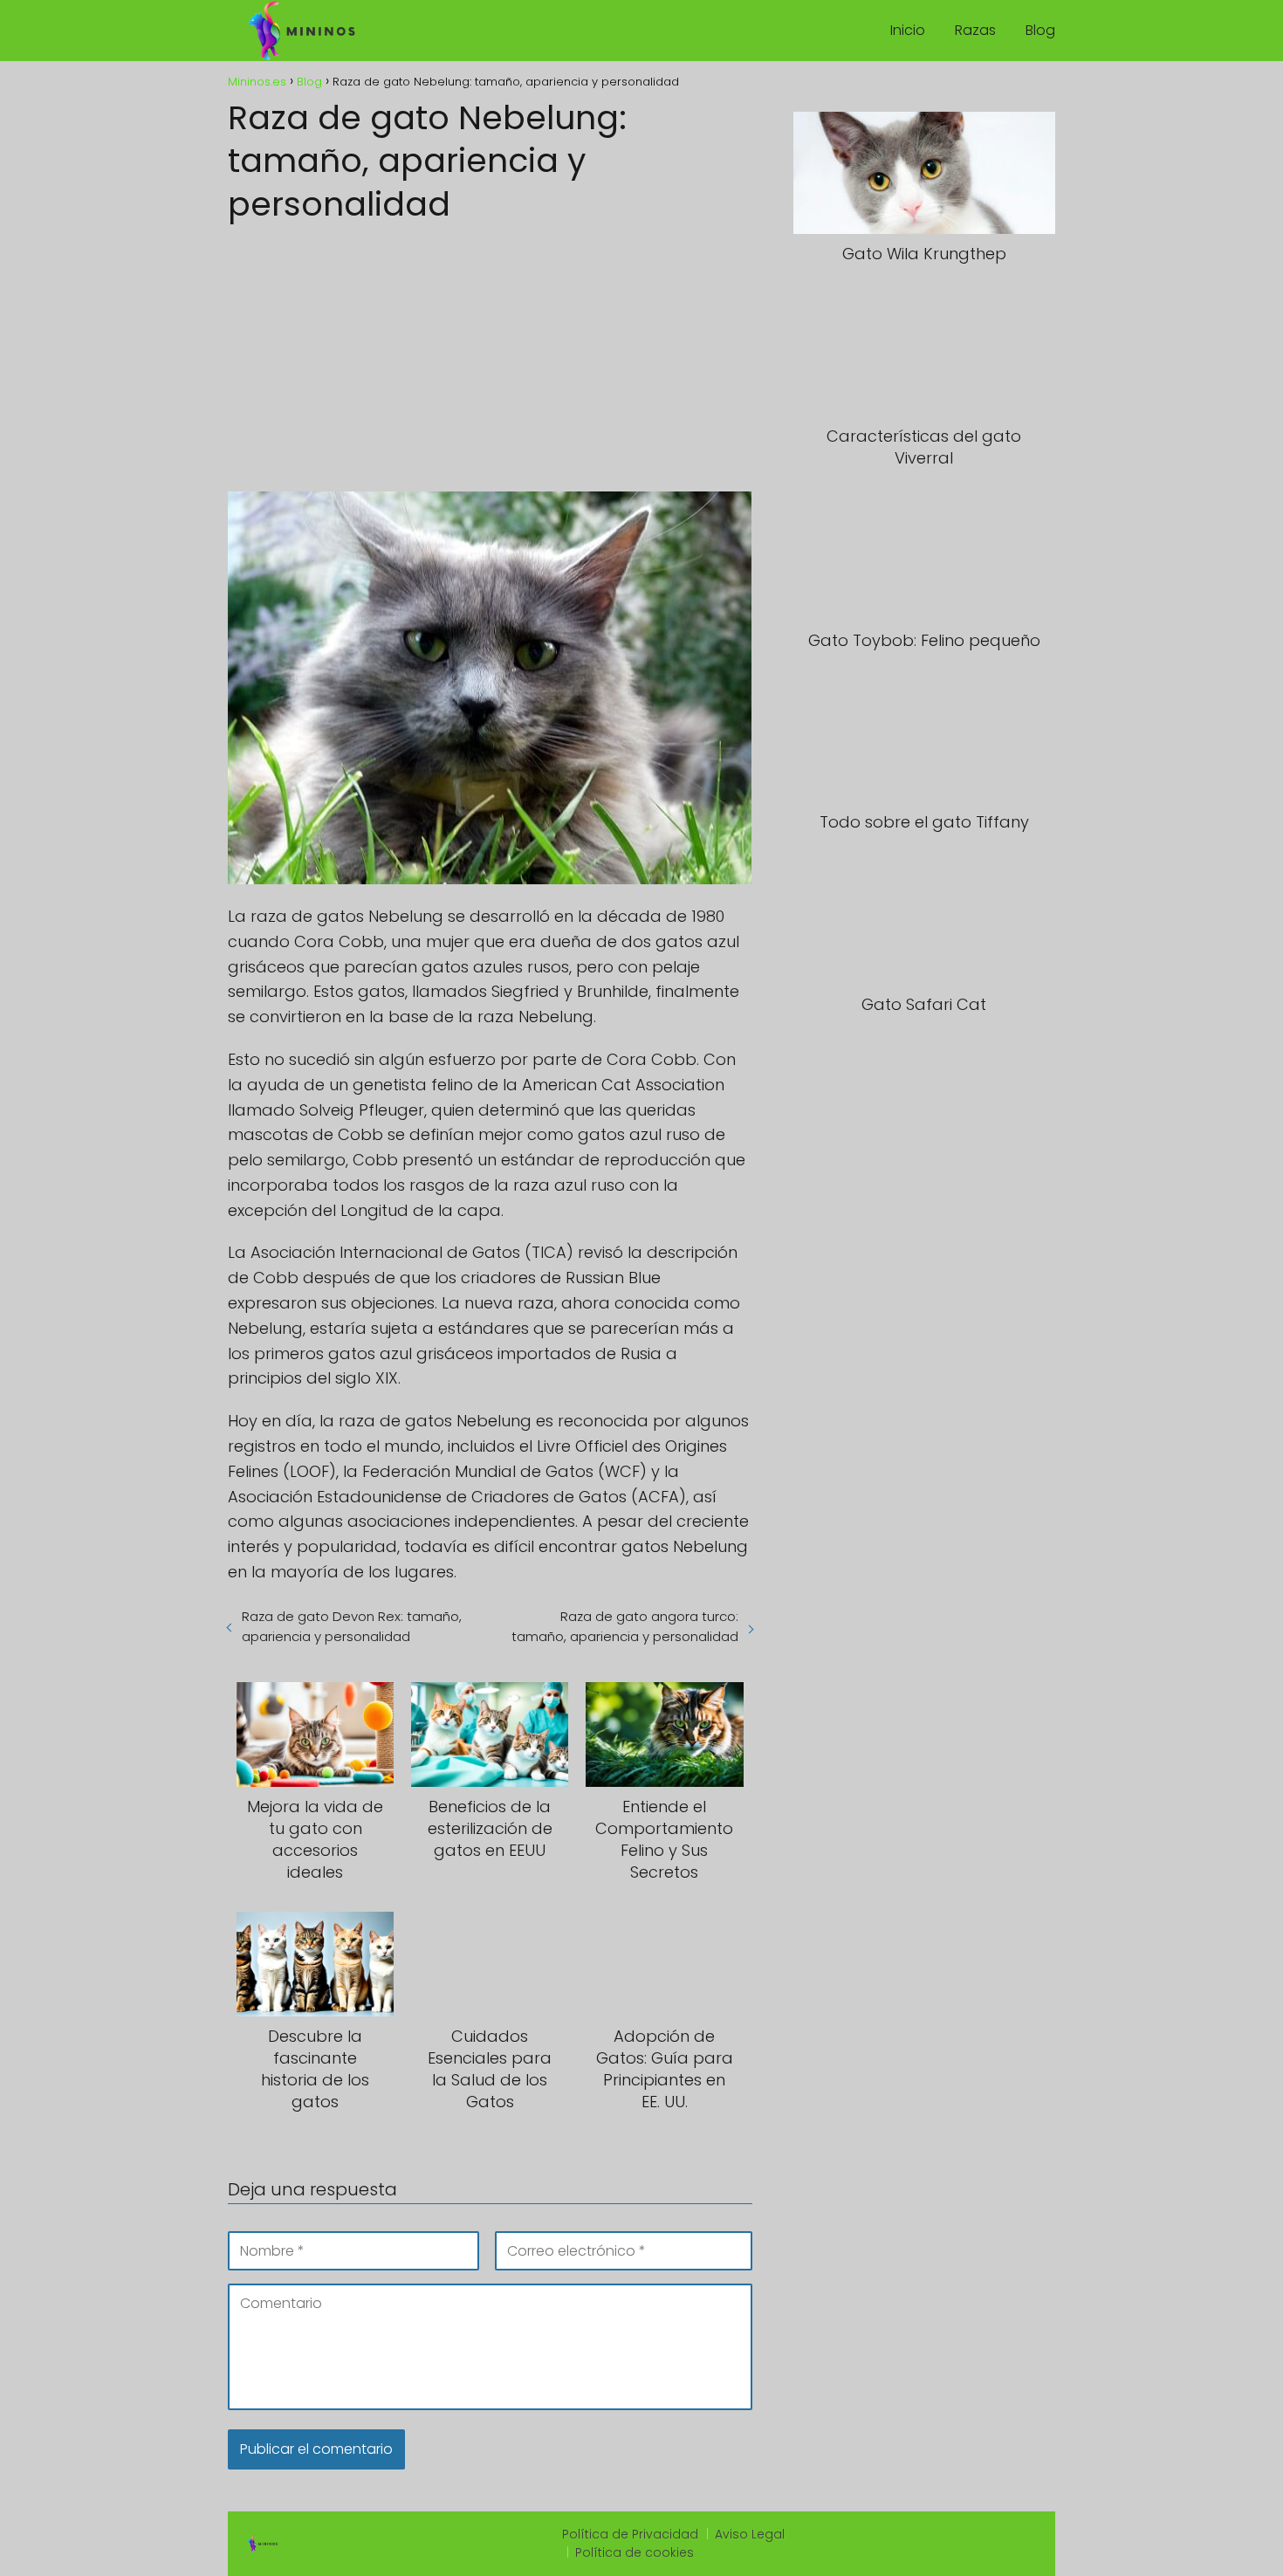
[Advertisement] (490, 352)
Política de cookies (635, 2552)
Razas (975, 30)
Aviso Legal (750, 2534)
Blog (1040, 30)
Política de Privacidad (630, 2534)
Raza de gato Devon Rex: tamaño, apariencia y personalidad (352, 1626)
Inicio (908, 30)
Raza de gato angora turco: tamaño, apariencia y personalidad (624, 1626)
